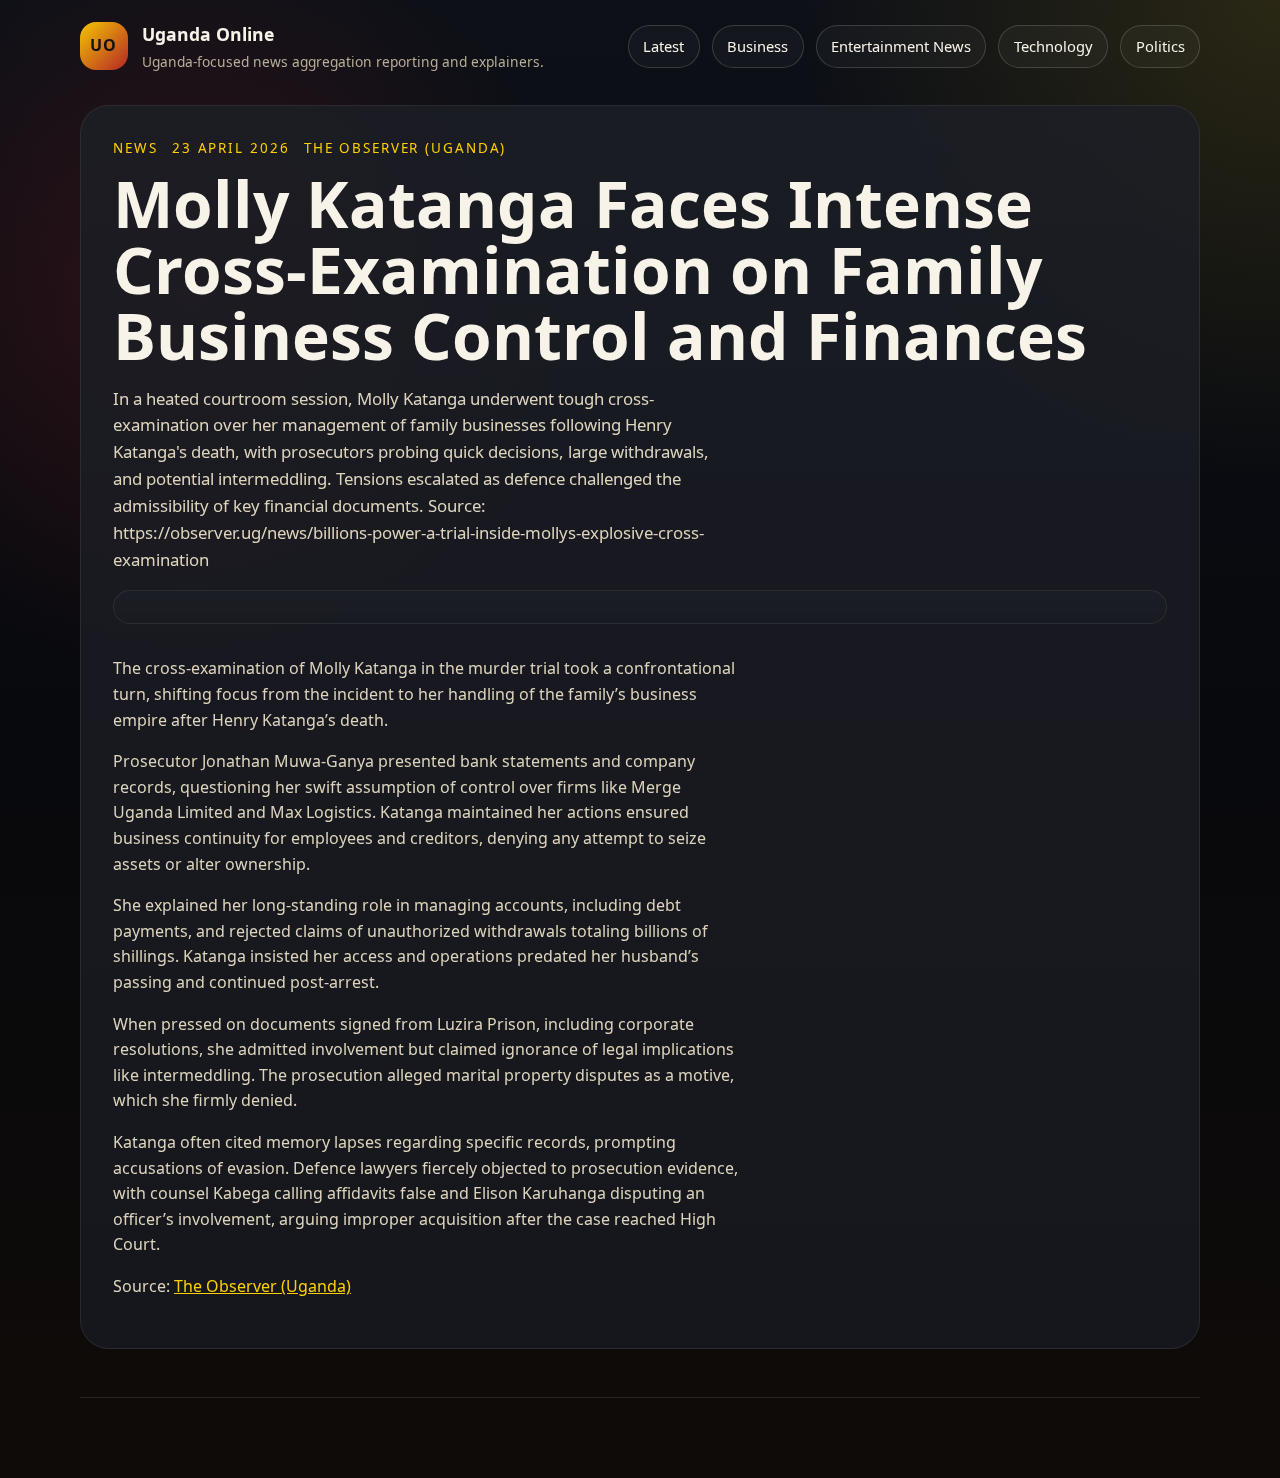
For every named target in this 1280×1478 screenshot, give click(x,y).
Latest (663, 46)
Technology (1053, 46)
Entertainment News (901, 46)
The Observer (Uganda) (262, 1286)
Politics (1160, 46)
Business (757, 46)
